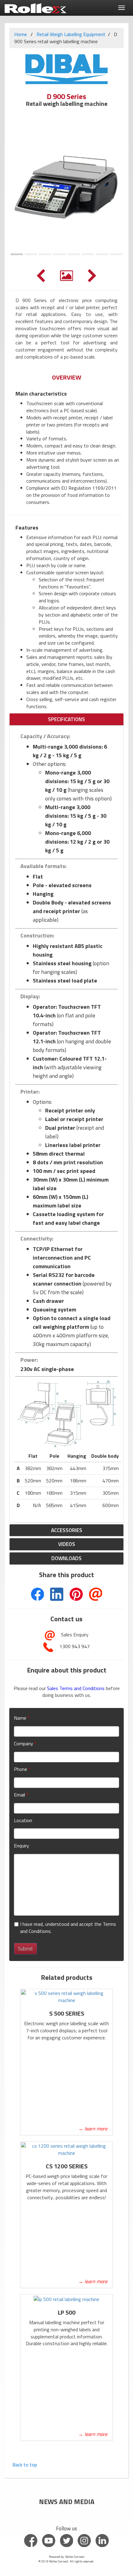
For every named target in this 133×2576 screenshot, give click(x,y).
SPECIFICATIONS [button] (66, 719)
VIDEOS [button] (67, 1544)
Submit (26, 1949)
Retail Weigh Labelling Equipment (71, 34)
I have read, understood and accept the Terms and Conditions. (68, 1928)
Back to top (25, 2465)
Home (21, 34)
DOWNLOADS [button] (66, 1558)
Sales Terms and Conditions (76, 1688)
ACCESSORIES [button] (67, 1530)
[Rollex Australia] (36, 6)
